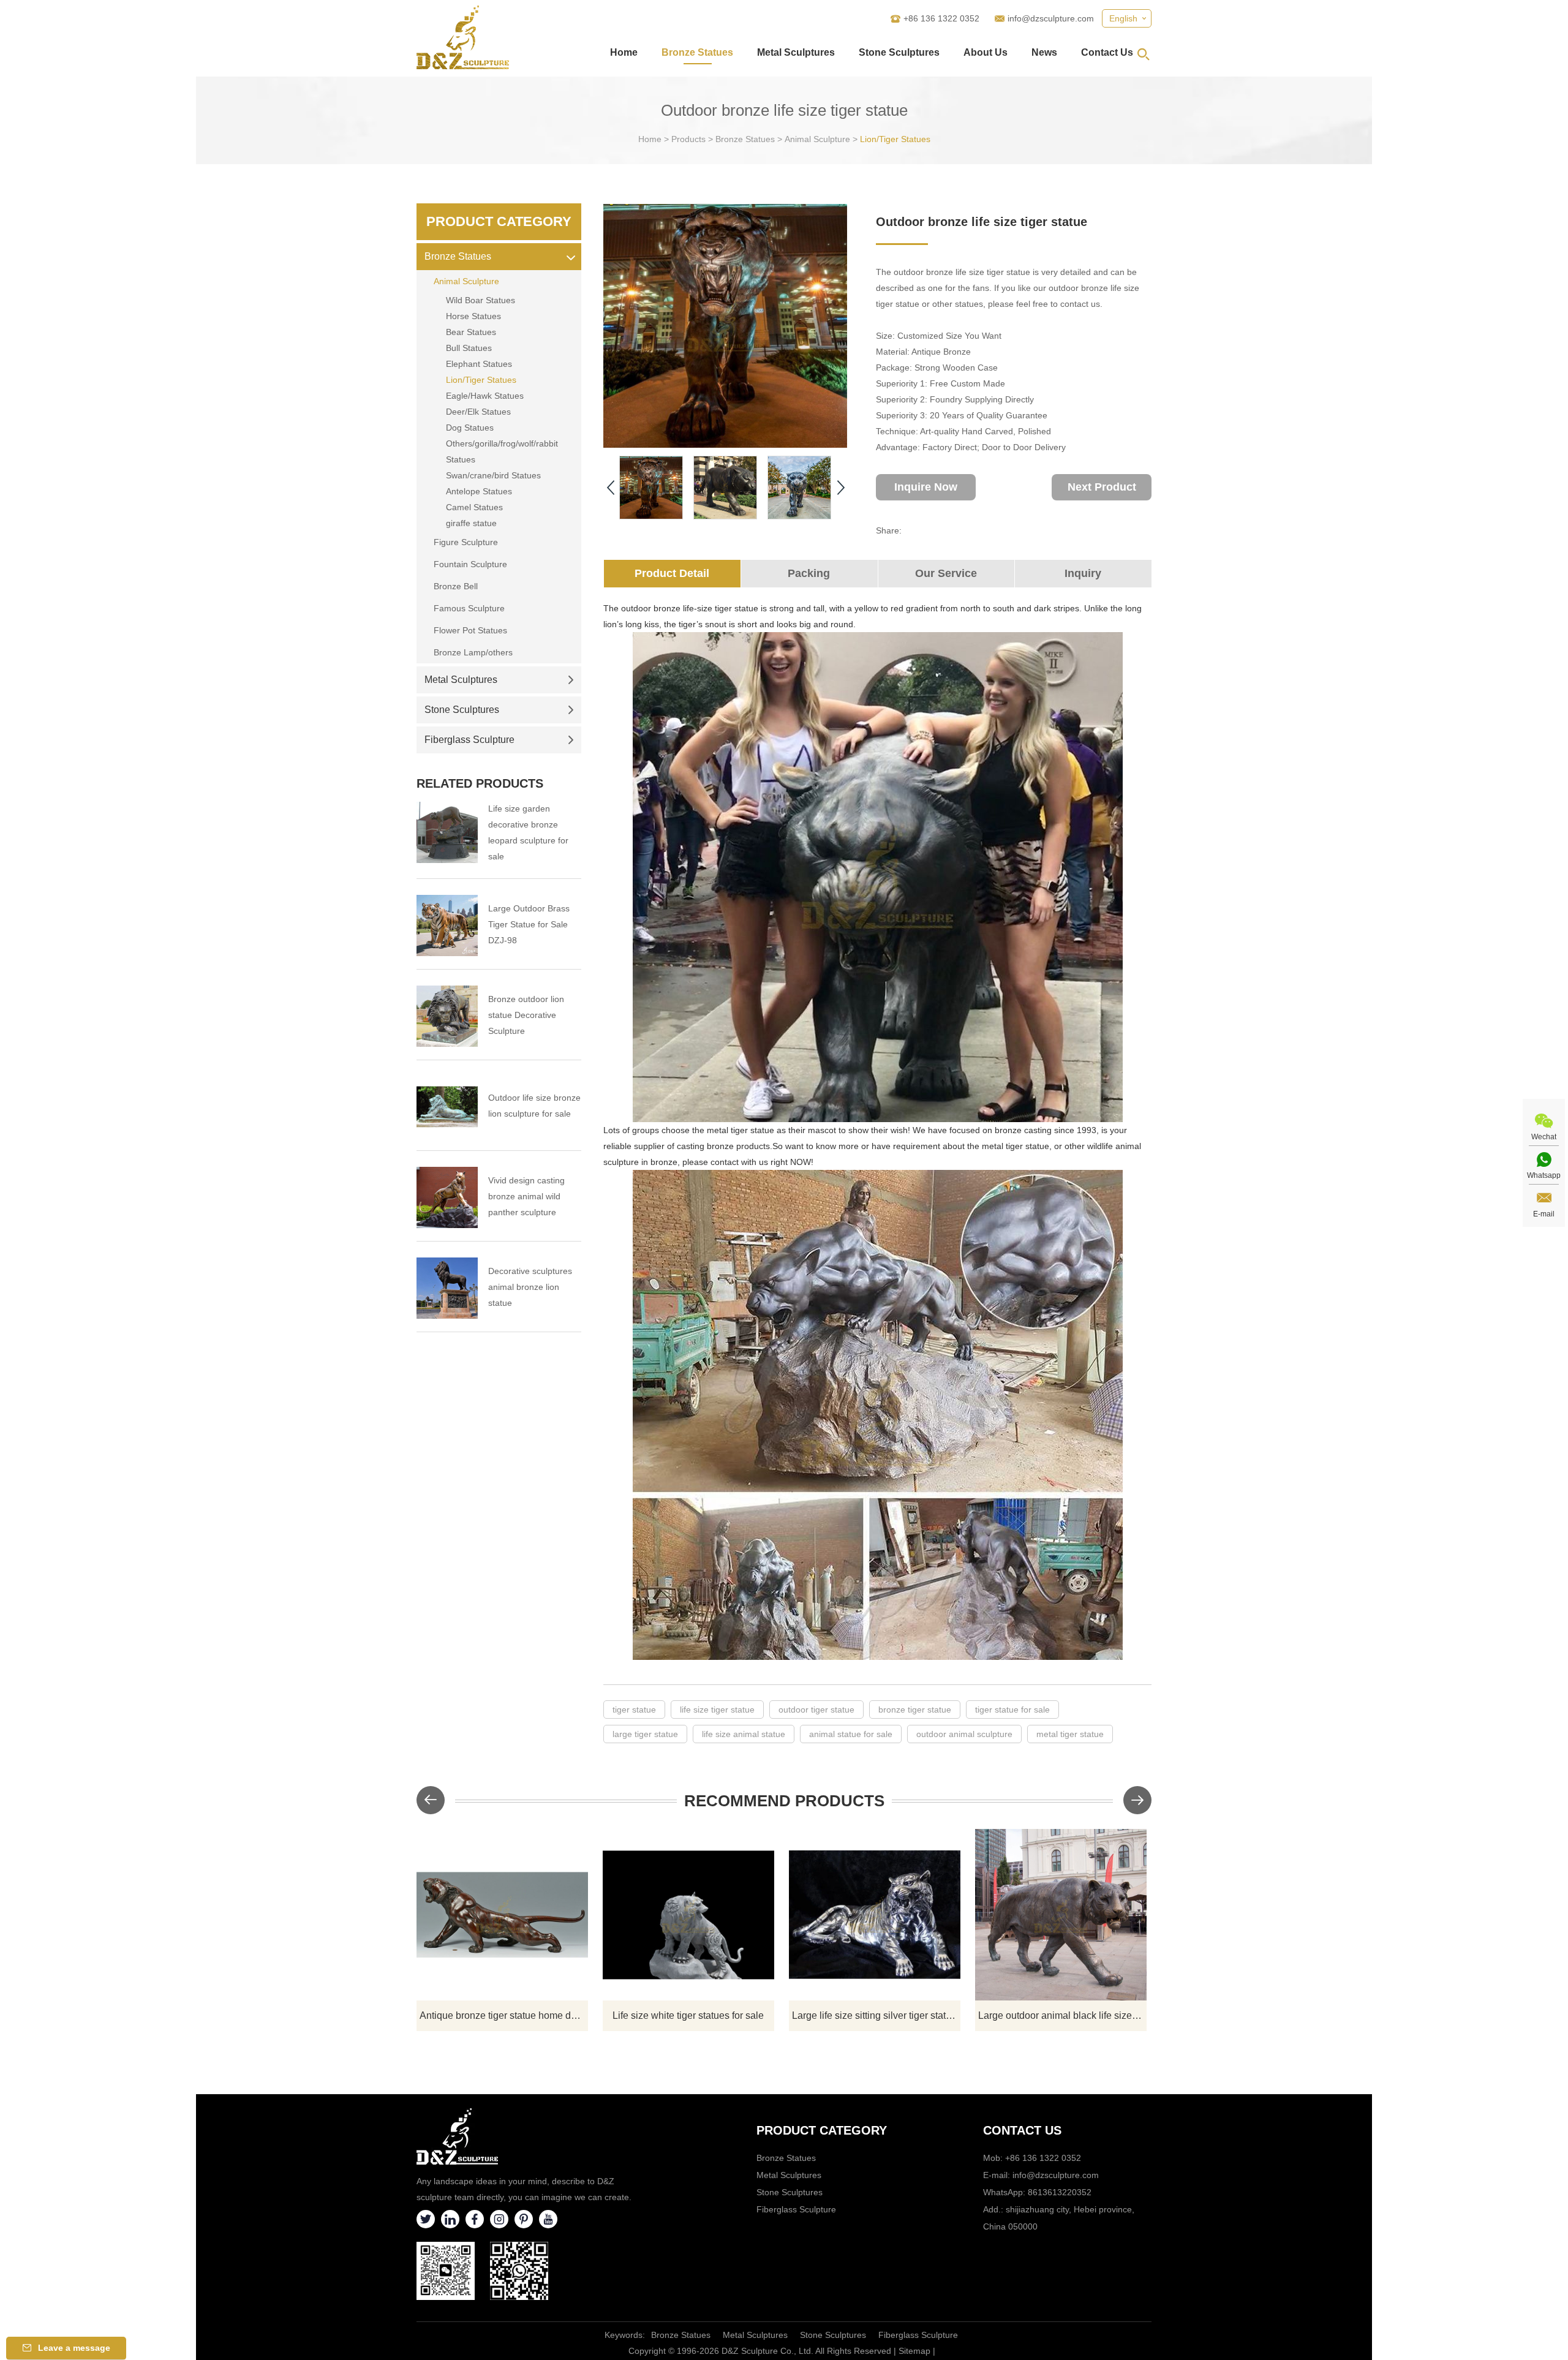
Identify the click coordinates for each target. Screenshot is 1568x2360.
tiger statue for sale (1012, 1710)
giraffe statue (471, 523)
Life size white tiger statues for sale (688, 2015)
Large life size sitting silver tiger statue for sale (876, 2015)
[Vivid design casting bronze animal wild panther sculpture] (447, 1197)
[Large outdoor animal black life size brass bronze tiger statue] (1061, 1915)
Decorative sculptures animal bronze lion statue (530, 1287)
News (1044, 52)
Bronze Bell (456, 586)
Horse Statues (473, 316)
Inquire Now (926, 487)
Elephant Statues (479, 364)
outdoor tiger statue (816, 1710)
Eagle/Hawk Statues (485, 396)
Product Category (499, 221)
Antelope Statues (479, 491)
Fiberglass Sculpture (469, 740)
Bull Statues (469, 348)
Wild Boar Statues (481, 300)
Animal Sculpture (817, 139)
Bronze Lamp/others (473, 652)
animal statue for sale (851, 1734)
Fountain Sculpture (470, 564)
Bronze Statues (697, 52)
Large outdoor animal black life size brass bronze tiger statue (1062, 2015)
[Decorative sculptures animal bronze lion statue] (447, 1288)
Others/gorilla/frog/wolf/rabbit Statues (502, 451)
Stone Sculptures (899, 52)
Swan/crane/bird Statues (493, 475)
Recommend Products (784, 1801)
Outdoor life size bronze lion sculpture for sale (534, 1106)
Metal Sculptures (796, 52)
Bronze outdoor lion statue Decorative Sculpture (526, 1015)
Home (624, 52)
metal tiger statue (1070, 1734)
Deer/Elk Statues (478, 412)
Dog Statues (470, 428)
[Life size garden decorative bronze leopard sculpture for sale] (447, 832)
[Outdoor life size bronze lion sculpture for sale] (447, 1107)
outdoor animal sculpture (964, 1734)
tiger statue (634, 1710)
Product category (822, 2130)
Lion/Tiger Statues (895, 139)
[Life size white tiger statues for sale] (688, 1915)
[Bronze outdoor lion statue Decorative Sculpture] (447, 1016)
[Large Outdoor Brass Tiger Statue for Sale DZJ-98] (447, 926)
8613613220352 (1060, 2192)
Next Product (1102, 487)
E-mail (1544, 1214)
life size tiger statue (717, 1710)
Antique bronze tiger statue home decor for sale (504, 2015)
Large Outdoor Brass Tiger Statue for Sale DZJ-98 (529, 924)
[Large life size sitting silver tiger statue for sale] (875, 1915)
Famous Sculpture (469, 608)
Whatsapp (1544, 1175)
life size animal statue (744, 1734)
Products (688, 139)
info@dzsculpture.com (1051, 18)
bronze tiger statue (915, 1710)
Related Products (480, 783)
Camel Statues (474, 507)
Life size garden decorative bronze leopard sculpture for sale (528, 832)
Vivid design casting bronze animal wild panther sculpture (526, 1196)
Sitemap (914, 2351)
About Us (986, 52)
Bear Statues (471, 332)
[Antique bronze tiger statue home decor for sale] (502, 1915)
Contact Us (1107, 52)
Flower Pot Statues (470, 630)
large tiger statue (645, 1734)
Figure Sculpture (466, 542)
